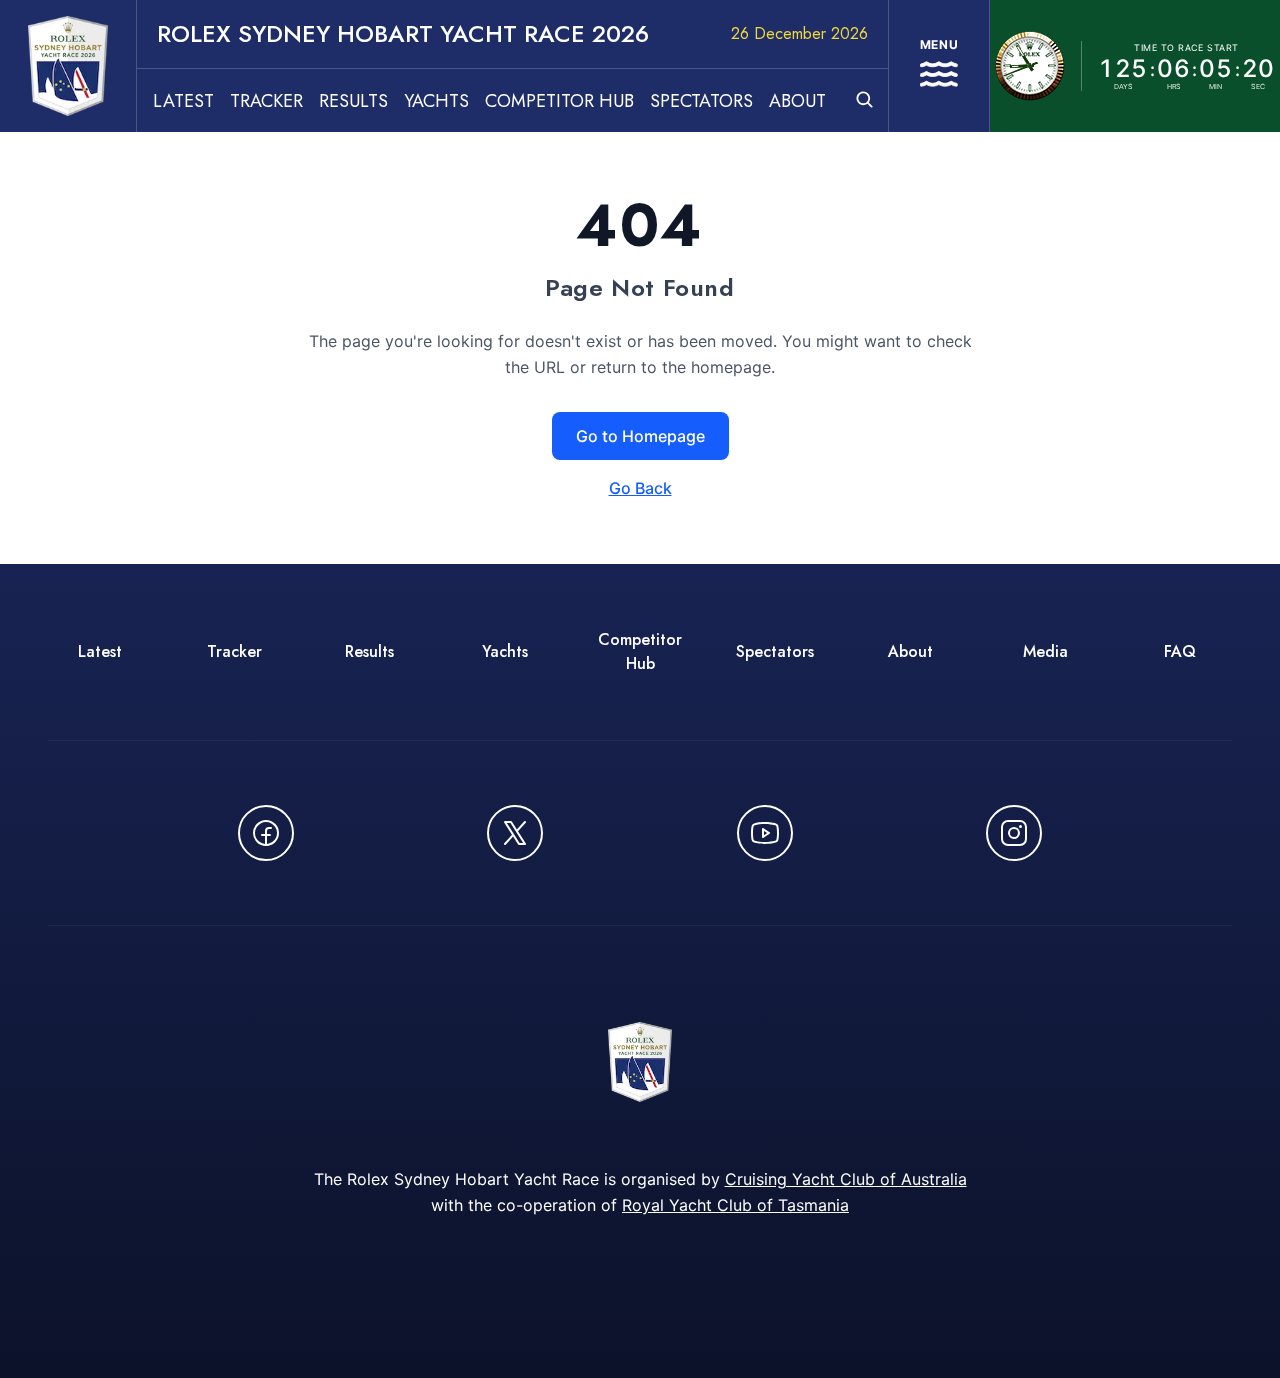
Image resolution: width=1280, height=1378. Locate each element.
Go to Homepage (640, 436)
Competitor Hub (559, 101)
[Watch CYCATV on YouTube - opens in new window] (765, 833)
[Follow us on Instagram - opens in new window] (1014, 833)
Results (353, 101)
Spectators (701, 101)
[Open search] (864, 99)
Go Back (640, 488)
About (797, 101)
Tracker (266, 101)
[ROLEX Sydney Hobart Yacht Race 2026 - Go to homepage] (68, 66)
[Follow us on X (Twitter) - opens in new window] (515, 833)
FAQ (1180, 651)
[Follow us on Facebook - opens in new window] (266, 833)
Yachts (436, 101)
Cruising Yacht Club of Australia (846, 1179)
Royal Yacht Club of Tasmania (735, 1205)
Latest (183, 101)
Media (1045, 651)
